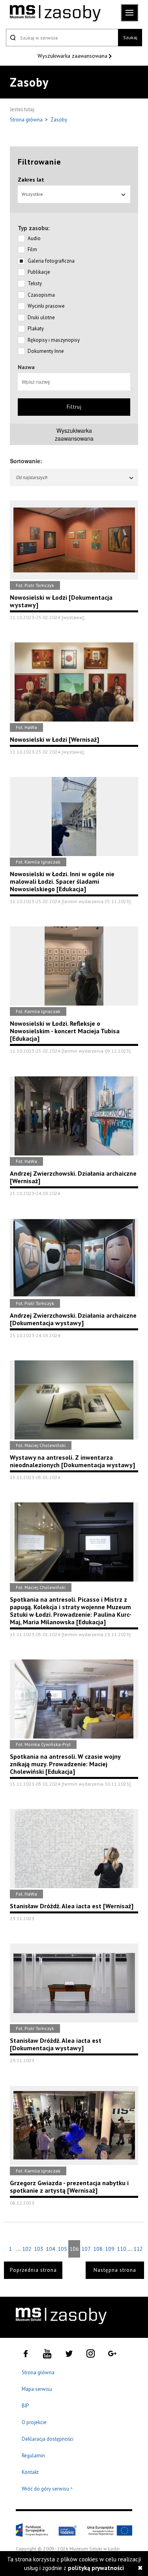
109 (110, 2249)
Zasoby (59, 120)
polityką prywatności (96, 2568)
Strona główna (27, 120)
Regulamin (33, 2456)
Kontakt (30, 2472)
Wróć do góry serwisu (47, 2489)
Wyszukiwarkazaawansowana (74, 434)
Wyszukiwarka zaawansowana (73, 56)
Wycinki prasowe (46, 306)
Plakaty (36, 329)
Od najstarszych (32, 477)
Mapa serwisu (37, 2389)
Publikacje (39, 272)
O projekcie (34, 2422)
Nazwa (26, 367)
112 (138, 2249)
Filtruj (74, 407)
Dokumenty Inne (46, 351)
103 (39, 2249)
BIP (25, 2406)
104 (51, 2249)
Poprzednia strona (33, 2270)
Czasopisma (41, 295)
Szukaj (130, 37)
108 (98, 2249)
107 (86, 2249)
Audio (34, 238)
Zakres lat (31, 180)
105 (62, 2249)
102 (27, 2249)
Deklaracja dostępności (48, 2439)
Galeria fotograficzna (51, 261)
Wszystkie (32, 194)
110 (122, 2249)
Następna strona (115, 2270)
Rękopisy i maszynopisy (54, 340)
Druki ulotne (41, 317)
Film (32, 249)
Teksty (35, 283)
